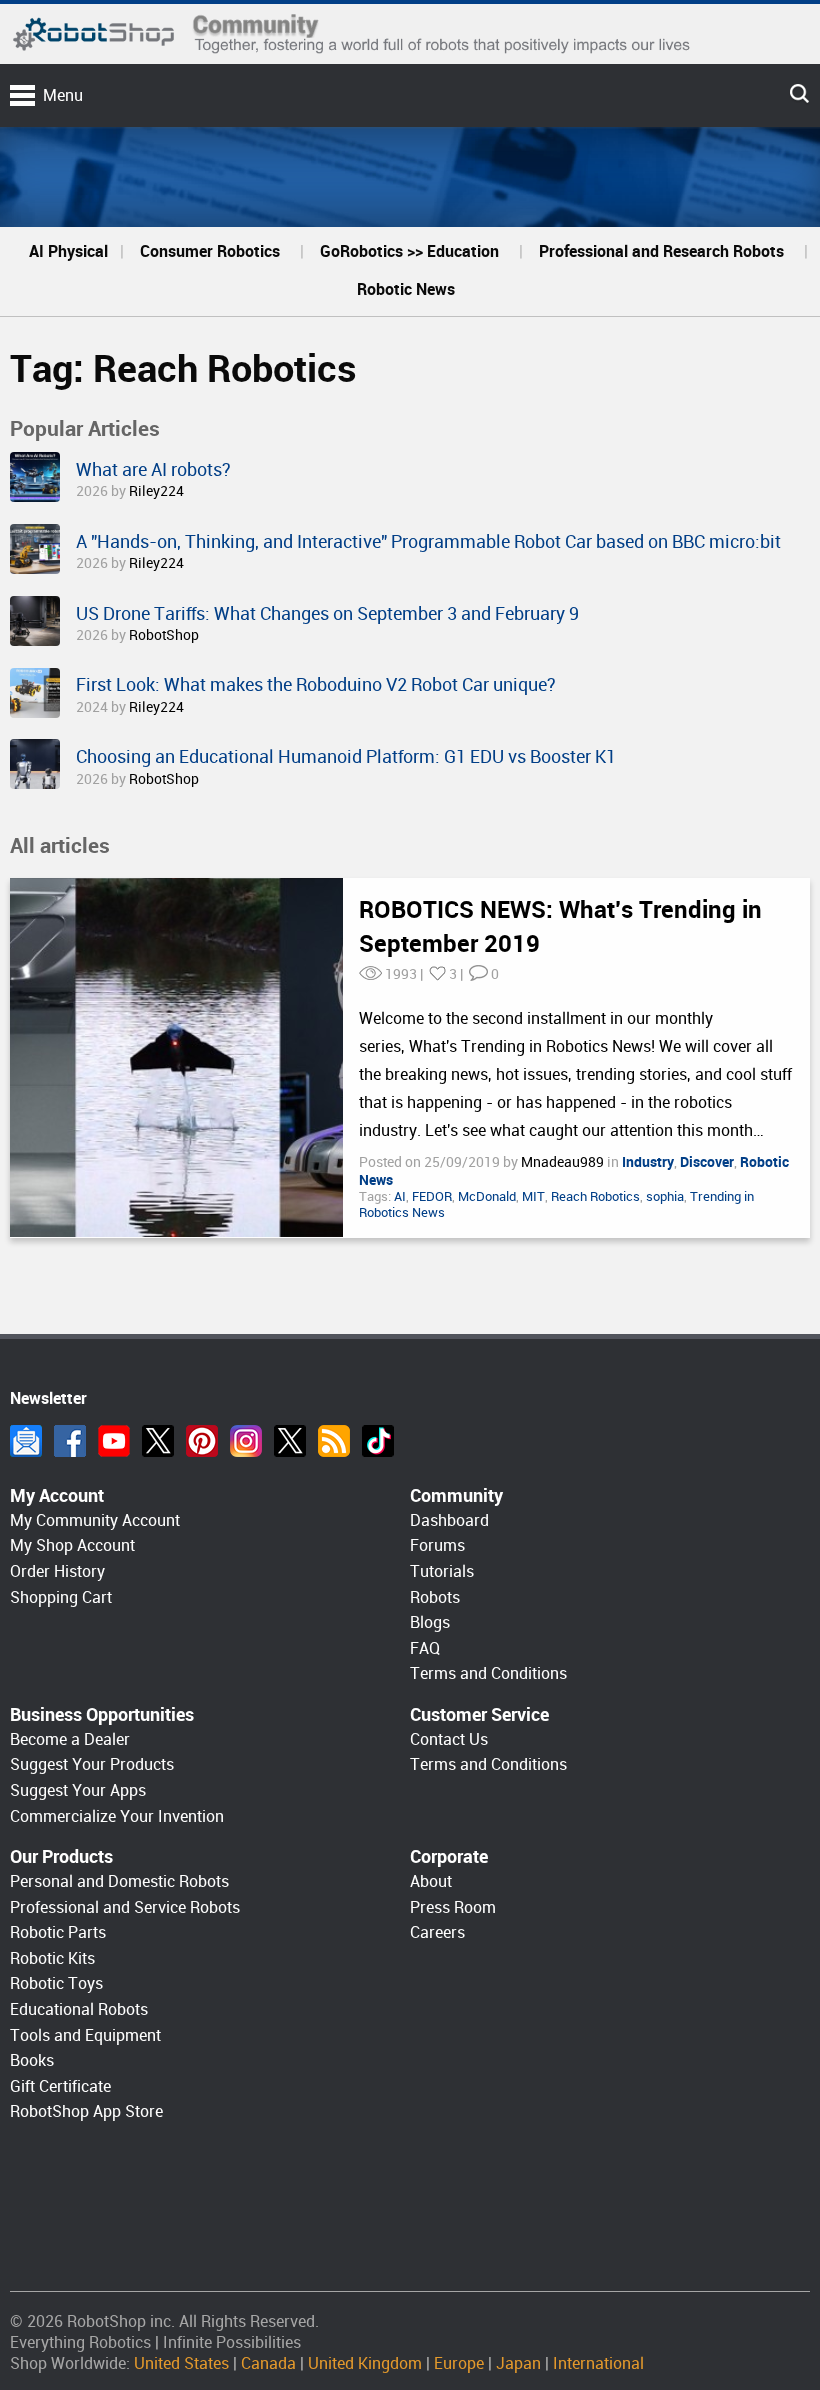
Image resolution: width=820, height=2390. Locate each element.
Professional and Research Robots (661, 251)
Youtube (114, 1441)
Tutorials (442, 1571)
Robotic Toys (56, 1983)
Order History (57, 1571)
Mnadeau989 (564, 1162)
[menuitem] (68, 252)
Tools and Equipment (85, 2035)
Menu (63, 95)
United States (181, 2363)
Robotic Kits (52, 1958)
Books (32, 2060)
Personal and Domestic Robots (119, 1881)
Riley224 (156, 491)
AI (400, 1196)
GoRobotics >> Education (409, 251)
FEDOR (432, 1196)
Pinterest (202, 1441)
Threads (290, 1441)
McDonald (487, 1196)
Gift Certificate (60, 2086)
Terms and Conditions (488, 1673)
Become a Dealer (70, 1739)
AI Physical (68, 251)
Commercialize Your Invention (117, 1816)
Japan (518, 2363)
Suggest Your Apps (78, 1790)
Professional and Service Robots (125, 1907)
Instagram (246, 1441)
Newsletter (26, 1441)
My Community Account (95, 1520)
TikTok (378, 1441)
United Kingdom (365, 2363)
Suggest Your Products (92, 1764)
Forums (437, 1545)
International (598, 2363)
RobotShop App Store (86, 2111)
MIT (533, 1196)
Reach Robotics (595, 1196)
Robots (435, 1597)
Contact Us (449, 1739)
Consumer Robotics (210, 251)
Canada (268, 2363)
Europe (459, 2363)
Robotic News (406, 289)
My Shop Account (72, 1545)
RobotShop (164, 635)
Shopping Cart (61, 1597)
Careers (437, 1932)
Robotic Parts (58, 1932)
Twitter (158, 1441)
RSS (334, 1441)
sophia (665, 1196)
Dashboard (449, 1520)
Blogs (430, 1622)
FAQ (425, 1648)
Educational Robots (79, 2009)
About (431, 1881)
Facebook (70, 1441)
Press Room (453, 1907)
